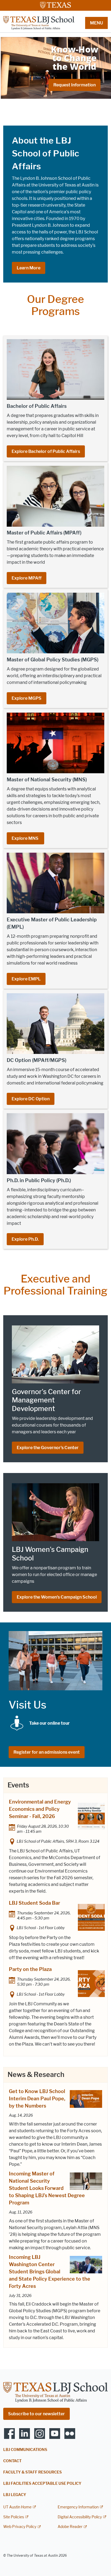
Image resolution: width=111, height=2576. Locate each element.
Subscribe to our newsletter (37, 2414)
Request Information (74, 85)
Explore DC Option (31, 1099)
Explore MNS (25, 838)
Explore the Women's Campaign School (57, 1597)
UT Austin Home (17, 2507)
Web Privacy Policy (20, 2527)
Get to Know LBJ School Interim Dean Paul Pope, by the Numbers (37, 2099)
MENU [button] (96, 23)
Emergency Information (78, 2507)
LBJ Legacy (15, 2495)
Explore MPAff (27, 578)
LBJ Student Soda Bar (34, 1903)
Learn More (29, 268)
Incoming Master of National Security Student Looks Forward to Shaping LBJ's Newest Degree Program (47, 2188)
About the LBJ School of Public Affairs (46, 153)
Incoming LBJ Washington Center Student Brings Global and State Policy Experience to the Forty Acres (50, 2272)
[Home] (39, 23)
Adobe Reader (70, 2527)
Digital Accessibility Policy (80, 2517)
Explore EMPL (26, 979)
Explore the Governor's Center (48, 1448)
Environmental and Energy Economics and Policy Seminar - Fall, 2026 (40, 1809)
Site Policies (14, 2517)
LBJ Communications (25, 2450)
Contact (12, 2461)
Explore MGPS (27, 698)
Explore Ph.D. (25, 1239)
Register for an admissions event (47, 1752)
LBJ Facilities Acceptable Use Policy (42, 2484)
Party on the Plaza (30, 1969)
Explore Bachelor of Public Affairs (46, 451)
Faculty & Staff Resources (32, 2472)
